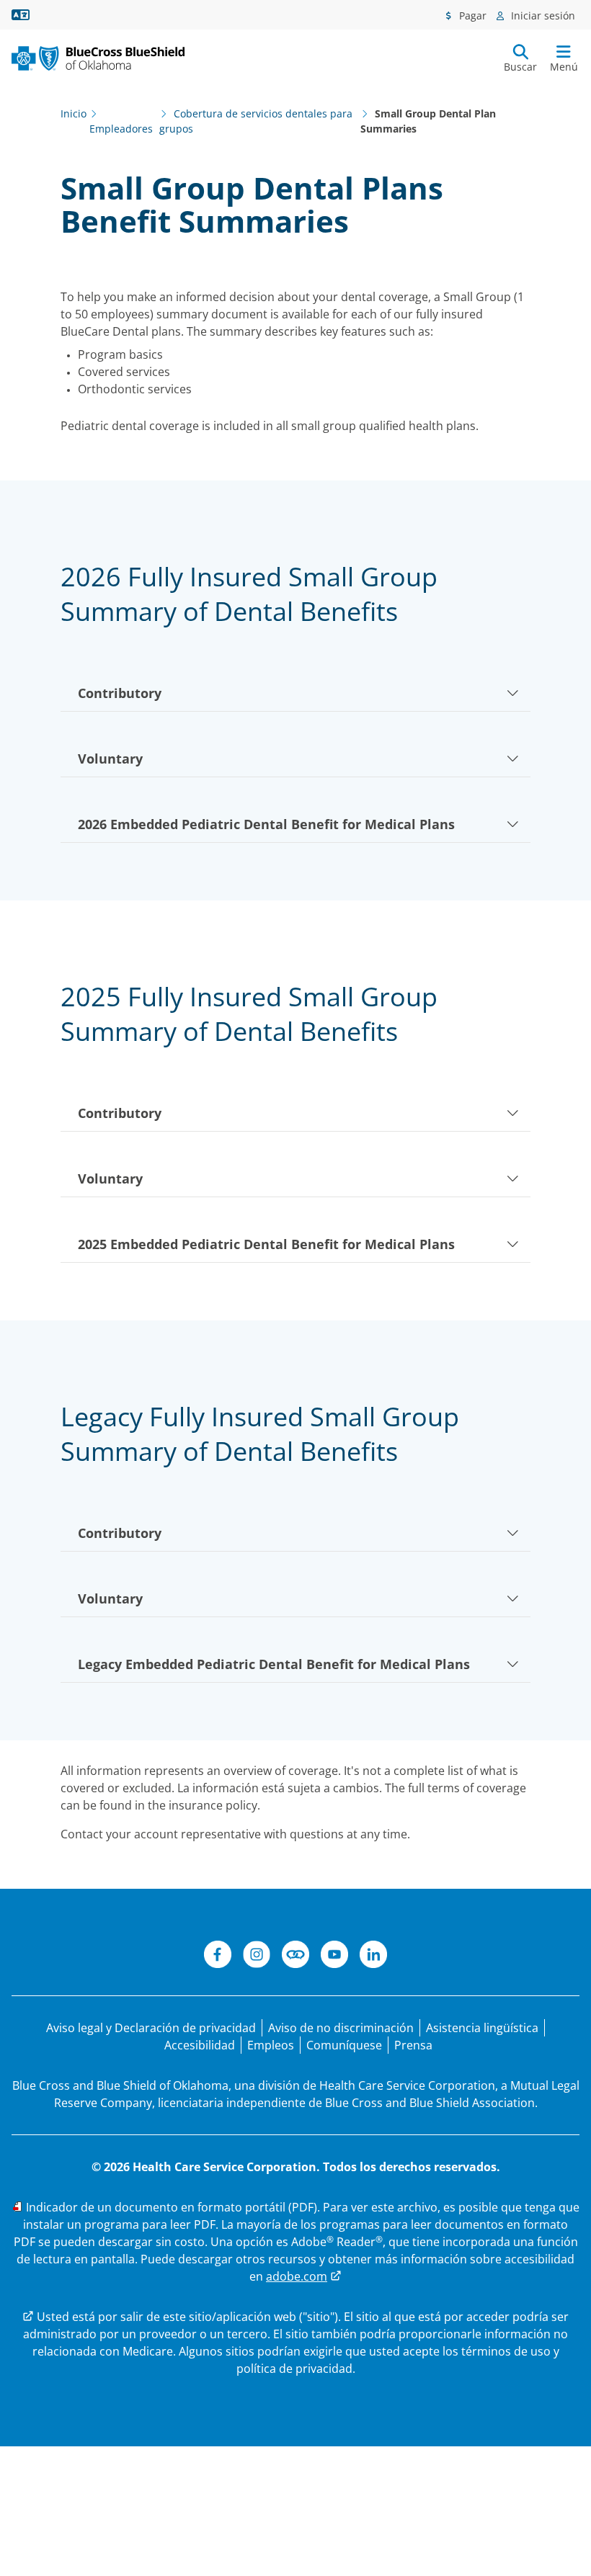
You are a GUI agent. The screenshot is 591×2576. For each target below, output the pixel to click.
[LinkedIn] (373, 1956)
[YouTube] (334, 1956)
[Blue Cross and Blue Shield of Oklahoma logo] (98, 58)
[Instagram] (257, 1956)
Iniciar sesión (542, 15)
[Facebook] (218, 1956)
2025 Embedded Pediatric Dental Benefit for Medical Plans (266, 1244)
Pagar (471, 15)
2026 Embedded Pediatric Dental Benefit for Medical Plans (266, 824)
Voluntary (110, 759)
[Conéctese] (295, 1956)
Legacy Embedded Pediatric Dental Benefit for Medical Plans (274, 1664)
